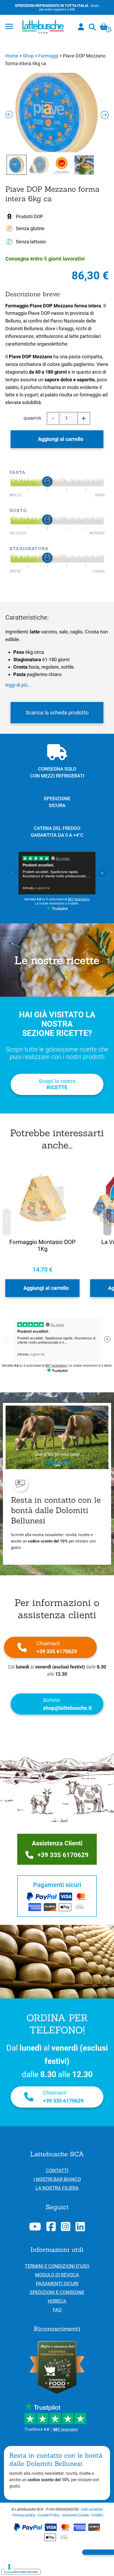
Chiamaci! (57, 1647)
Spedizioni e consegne (57, 2292)
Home (12, 56)
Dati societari (92, 2509)
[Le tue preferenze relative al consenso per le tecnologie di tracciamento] (9, 2567)
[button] (107, 1222)
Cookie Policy (49, 2515)
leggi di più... (18, 685)
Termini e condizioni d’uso (57, 2266)
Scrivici (67, 1704)
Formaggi (48, 56)
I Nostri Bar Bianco (57, 2179)
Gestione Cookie (76, 2515)
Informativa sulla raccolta (21, 2572)
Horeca (57, 2301)
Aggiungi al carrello (61, 439)
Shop (28, 56)
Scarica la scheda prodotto (57, 713)
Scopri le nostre (57, 1084)
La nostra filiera (57, 2188)
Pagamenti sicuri (57, 2284)
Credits (97, 2515)
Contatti (57, 2170)
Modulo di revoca (57, 2275)
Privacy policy (24, 2515)
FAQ (57, 2310)
